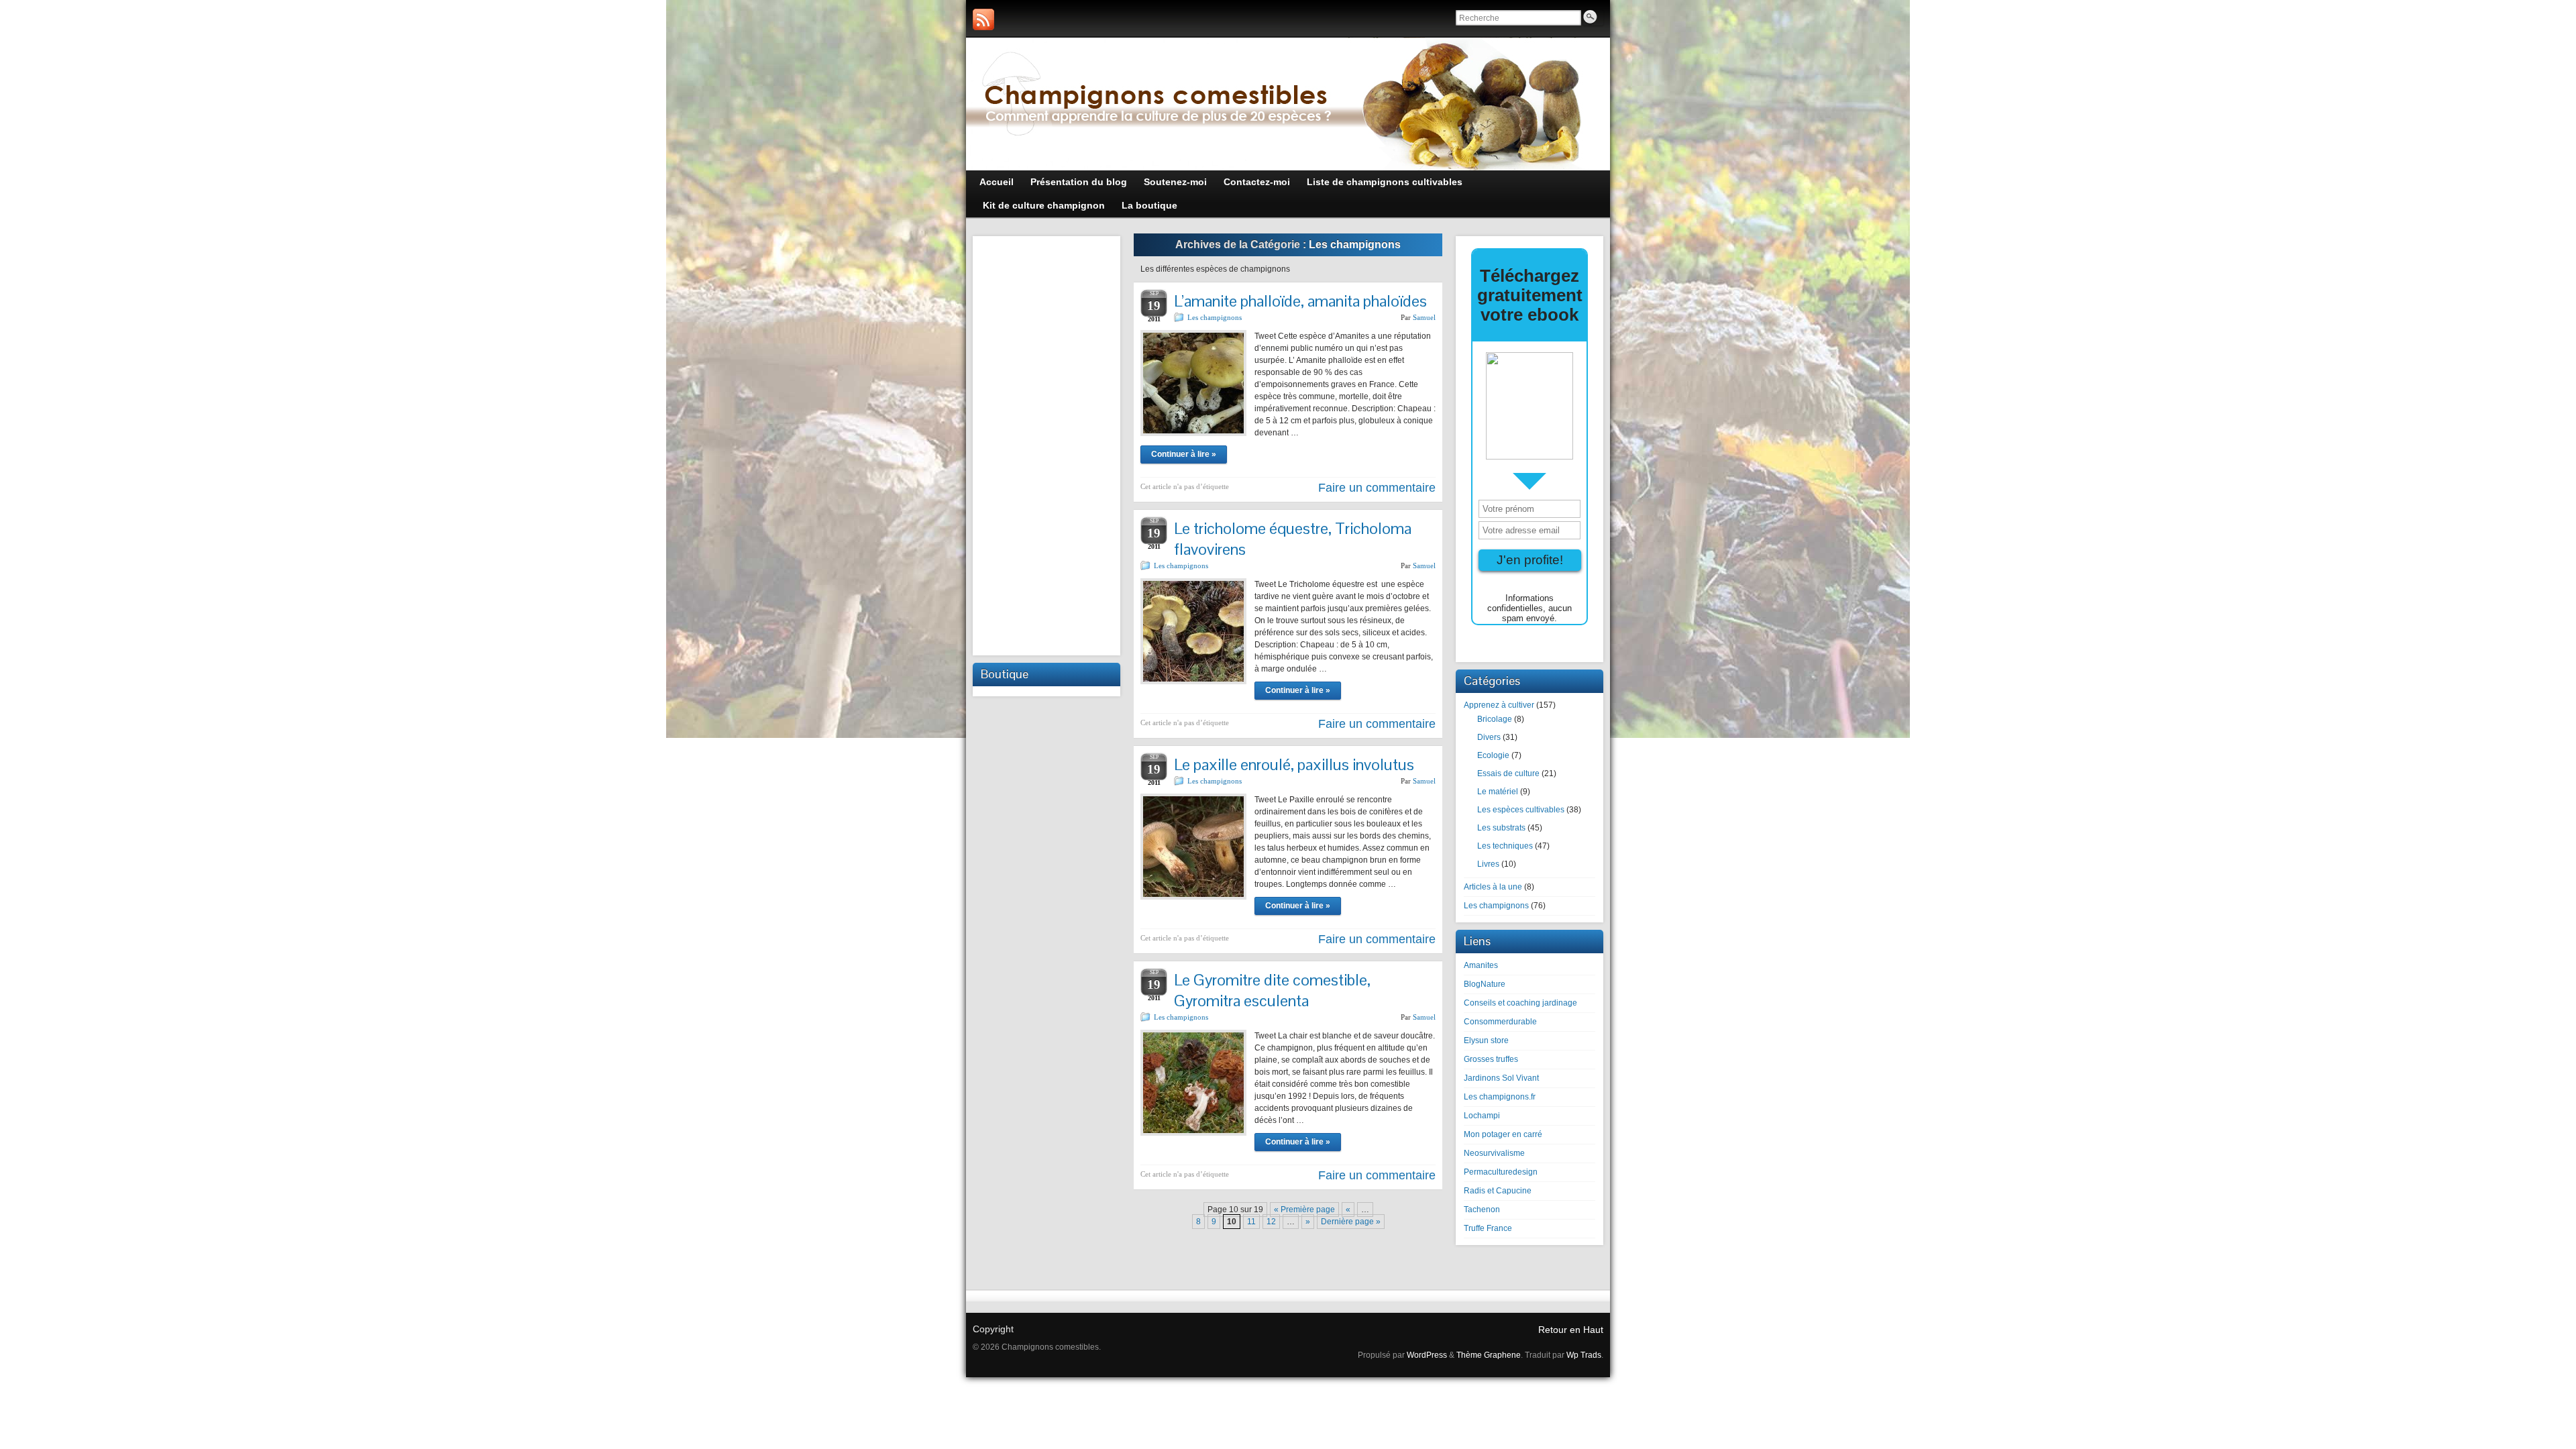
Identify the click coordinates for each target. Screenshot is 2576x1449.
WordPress (1427, 1355)
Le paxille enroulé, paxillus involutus (1294, 764)
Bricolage (1495, 719)
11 (1251, 1222)
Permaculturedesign (1501, 1172)
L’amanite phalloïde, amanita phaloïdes (1300, 301)
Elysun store (1486, 1040)
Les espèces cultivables (1521, 810)
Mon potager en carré (1503, 1134)
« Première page (1304, 1210)
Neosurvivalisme (1494, 1153)
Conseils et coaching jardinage (1520, 1003)
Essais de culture (1508, 773)
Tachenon (1482, 1210)
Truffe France (1488, 1228)
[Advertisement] (1046, 444)
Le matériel (1498, 792)
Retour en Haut (1571, 1330)
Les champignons (1215, 317)
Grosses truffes (1491, 1059)
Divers (1489, 737)
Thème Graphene (1489, 1355)
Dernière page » (1351, 1222)
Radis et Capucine (1498, 1191)
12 (1271, 1222)
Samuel (1424, 317)
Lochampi (1482, 1116)
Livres (1488, 864)
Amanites (1481, 965)
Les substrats (1501, 828)
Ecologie (1493, 755)
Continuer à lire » (1184, 454)
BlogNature (1485, 984)
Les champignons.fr (1500, 1097)
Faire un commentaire (1377, 488)
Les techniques (1505, 846)
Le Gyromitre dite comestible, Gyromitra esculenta (1272, 990)
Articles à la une (1493, 887)
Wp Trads (1584, 1355)
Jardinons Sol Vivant (1501, 1078)
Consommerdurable (1500, 1022)
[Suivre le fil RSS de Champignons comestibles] (983, 19)
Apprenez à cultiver (1499, 705)
